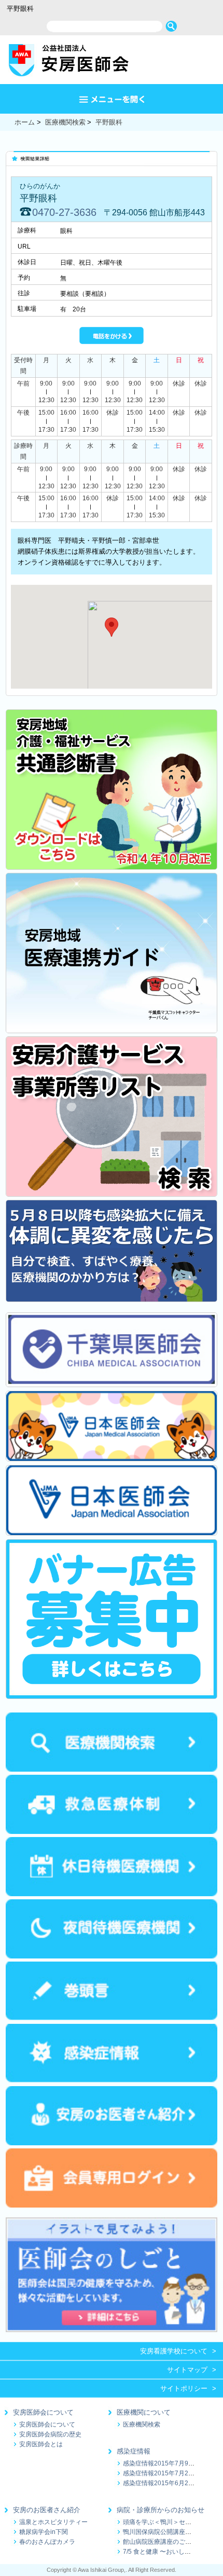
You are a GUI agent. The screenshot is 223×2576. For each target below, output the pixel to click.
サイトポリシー (184, 2388)
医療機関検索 (65, 122)
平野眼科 (109, 122)
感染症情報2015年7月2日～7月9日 (172, 2473)
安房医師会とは (41, 2444)
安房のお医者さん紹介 (47, 2510)
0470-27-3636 (64, 212)
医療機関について (144, 2412)
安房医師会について (43, 2412)
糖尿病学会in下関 (44, 2532)
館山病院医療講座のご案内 (160, 2541)
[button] (112, 627)
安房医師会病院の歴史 (50, 2434)
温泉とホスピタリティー (53, 2522)
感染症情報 (134, 2451)
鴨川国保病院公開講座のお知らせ (170, 2532)
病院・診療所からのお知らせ (161, 2510)
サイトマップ (187, 2370)
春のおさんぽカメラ (47, 2541)
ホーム (25, 122)
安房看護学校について (174, 2351)
